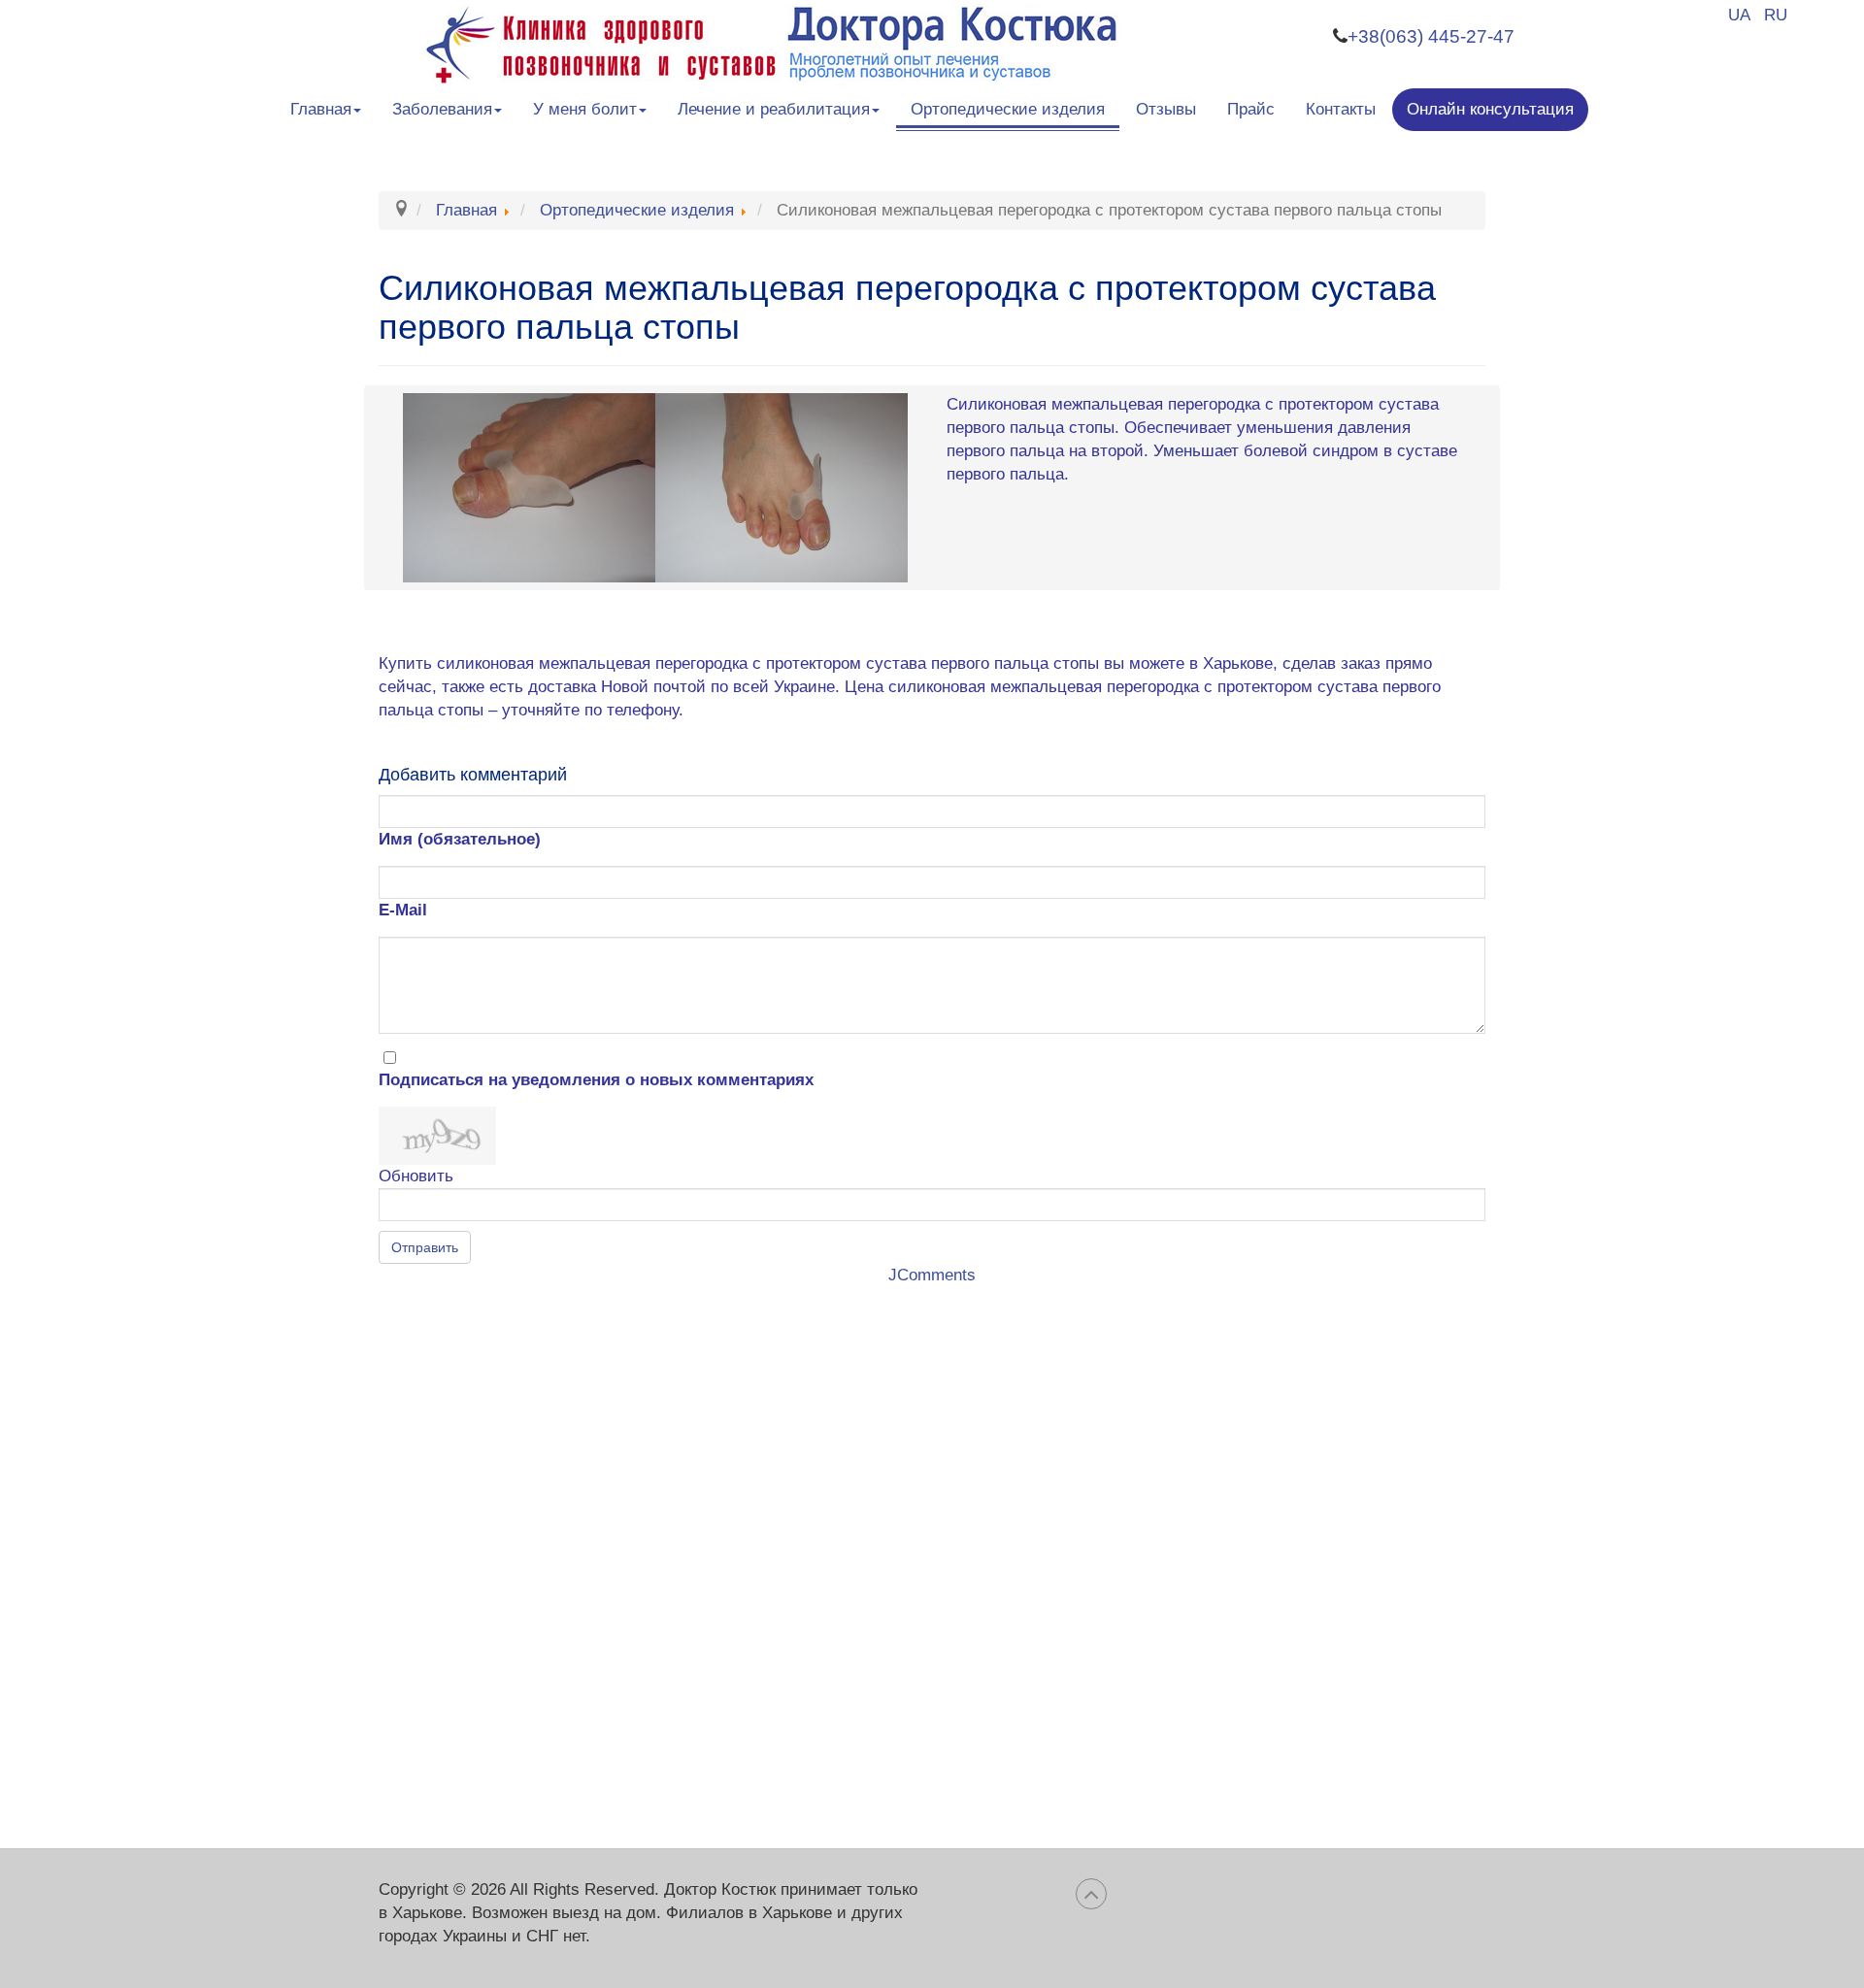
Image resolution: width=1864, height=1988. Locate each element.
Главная (321, 109)
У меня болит (585, 109)
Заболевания (442, 109)
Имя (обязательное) (460, 839)
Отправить (425, 1247)
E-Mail (403, 910)
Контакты (1341, 109)
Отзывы (1166, 109)
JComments (932, 1275)
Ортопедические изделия (1008, 109)
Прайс (1251, 109)
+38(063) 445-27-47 (1431, 36)
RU (1776, 15)
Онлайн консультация (1490, 109)
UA (1741, 15)
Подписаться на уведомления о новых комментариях (596, 1080)
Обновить (416, 1176)
